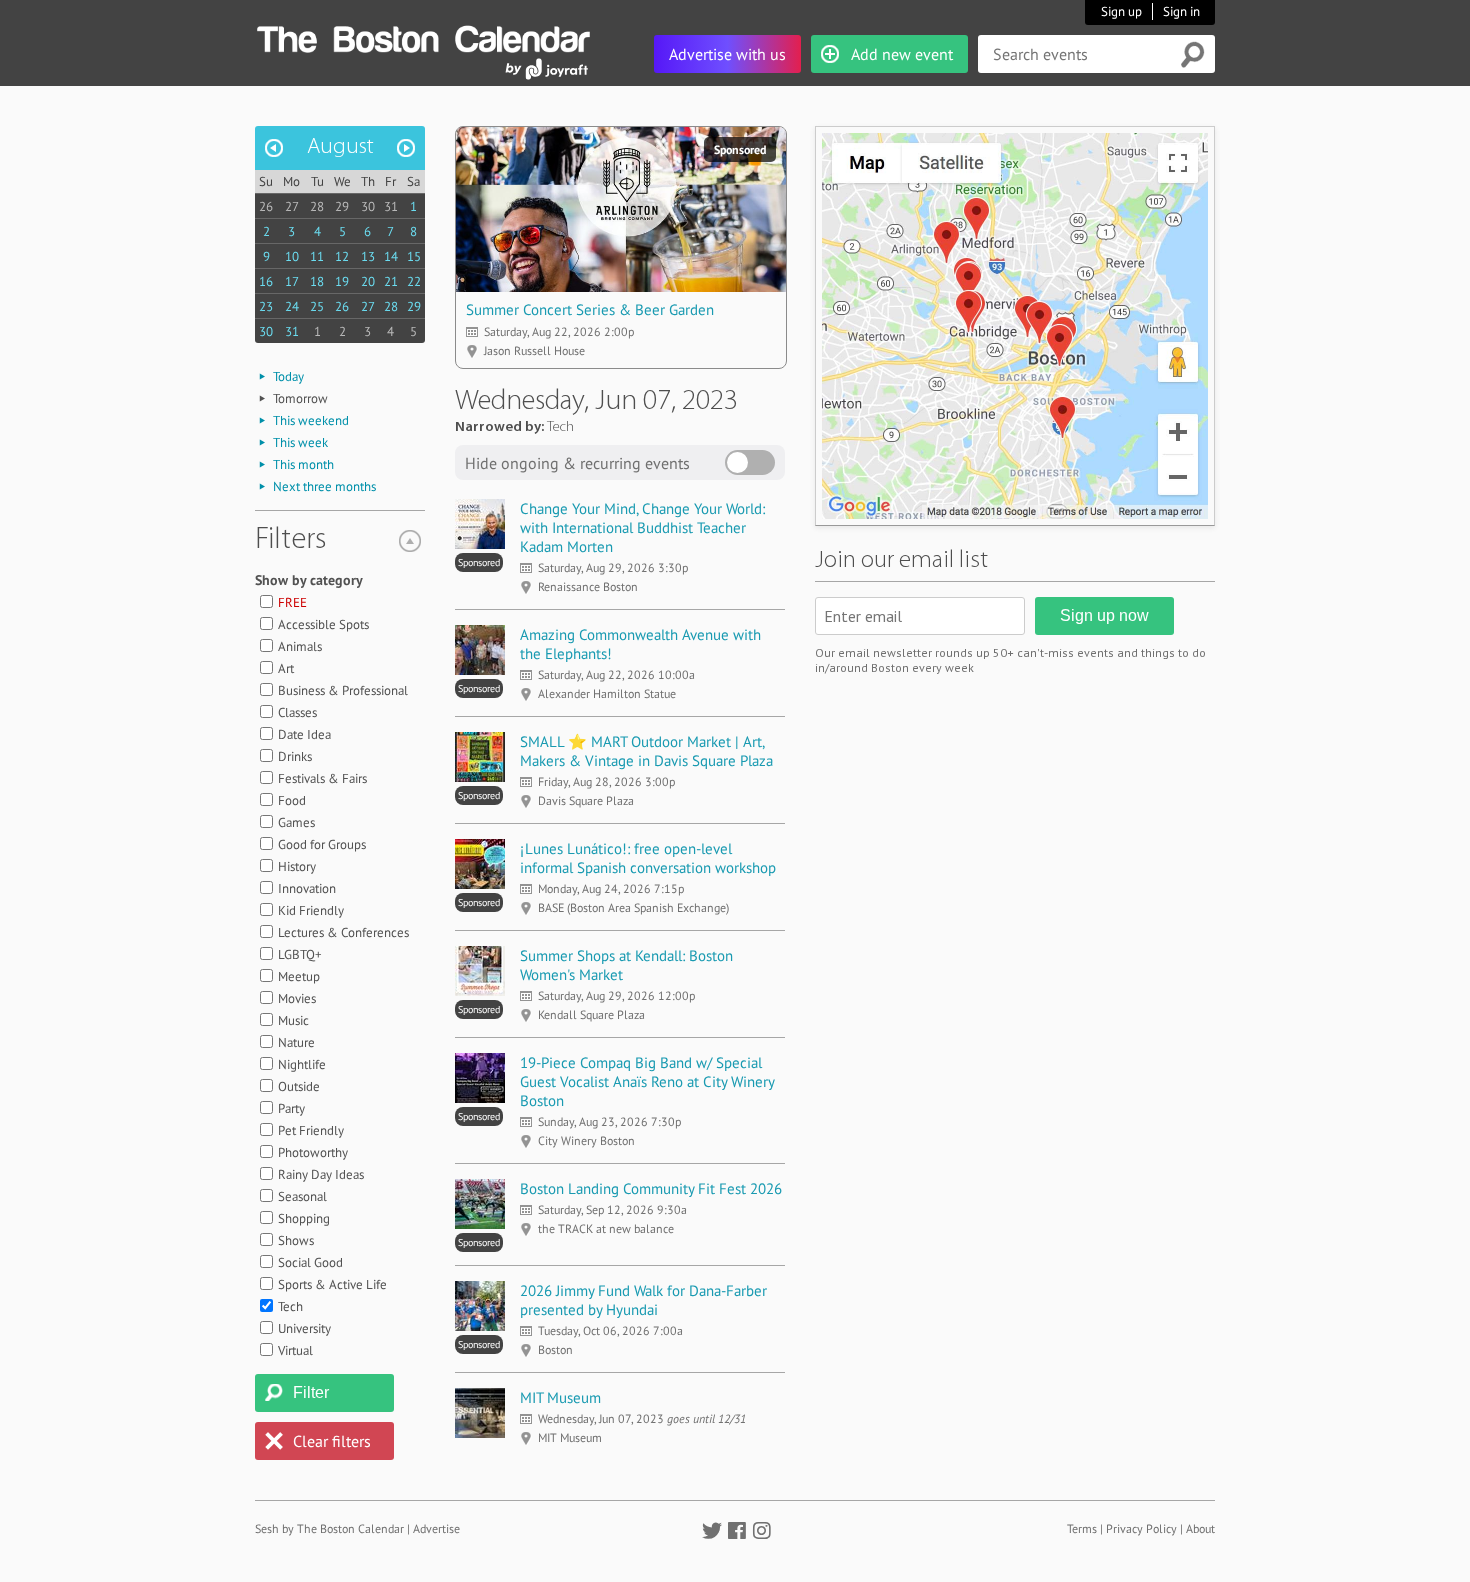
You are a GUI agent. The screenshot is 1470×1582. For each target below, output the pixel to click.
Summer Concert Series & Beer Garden (590, 309)
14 (391, 256)
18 (317, 281)
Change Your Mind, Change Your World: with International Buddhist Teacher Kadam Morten (642, 527)
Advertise (436, 1528)
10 (292, 256)
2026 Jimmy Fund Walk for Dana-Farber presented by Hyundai (643, 1300)
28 (317, 206)
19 (342, 281)
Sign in (1181, 11)
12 (342, 256)
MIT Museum (560, 1397)
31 (391, 206)
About (1200, 1528)
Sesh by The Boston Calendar (329, 1528)
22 (414, 281)
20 (368, 281)
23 (266, 306)
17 (292, 281)
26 (266, 206)
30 (368, 206)
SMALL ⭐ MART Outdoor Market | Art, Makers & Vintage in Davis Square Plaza (646, 751)
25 (317, 306)
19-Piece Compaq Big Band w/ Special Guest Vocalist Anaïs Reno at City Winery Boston (647, 1081)
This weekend (311, 420)
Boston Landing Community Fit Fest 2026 (651, 1188)
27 (292, 206)
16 (266, 281)
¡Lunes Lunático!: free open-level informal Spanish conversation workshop (648, 858)
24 (292, 306)
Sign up (1121, 11)
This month (303, 464)
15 (414, 256)
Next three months (324, 486)
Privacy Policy (1141, 1528)
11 (317, 256)
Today (288, 376)
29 (342, 206)
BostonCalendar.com (423, 36)
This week (300, 442)
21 (391, 281)
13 (368, 256)
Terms (1082, 1528)
